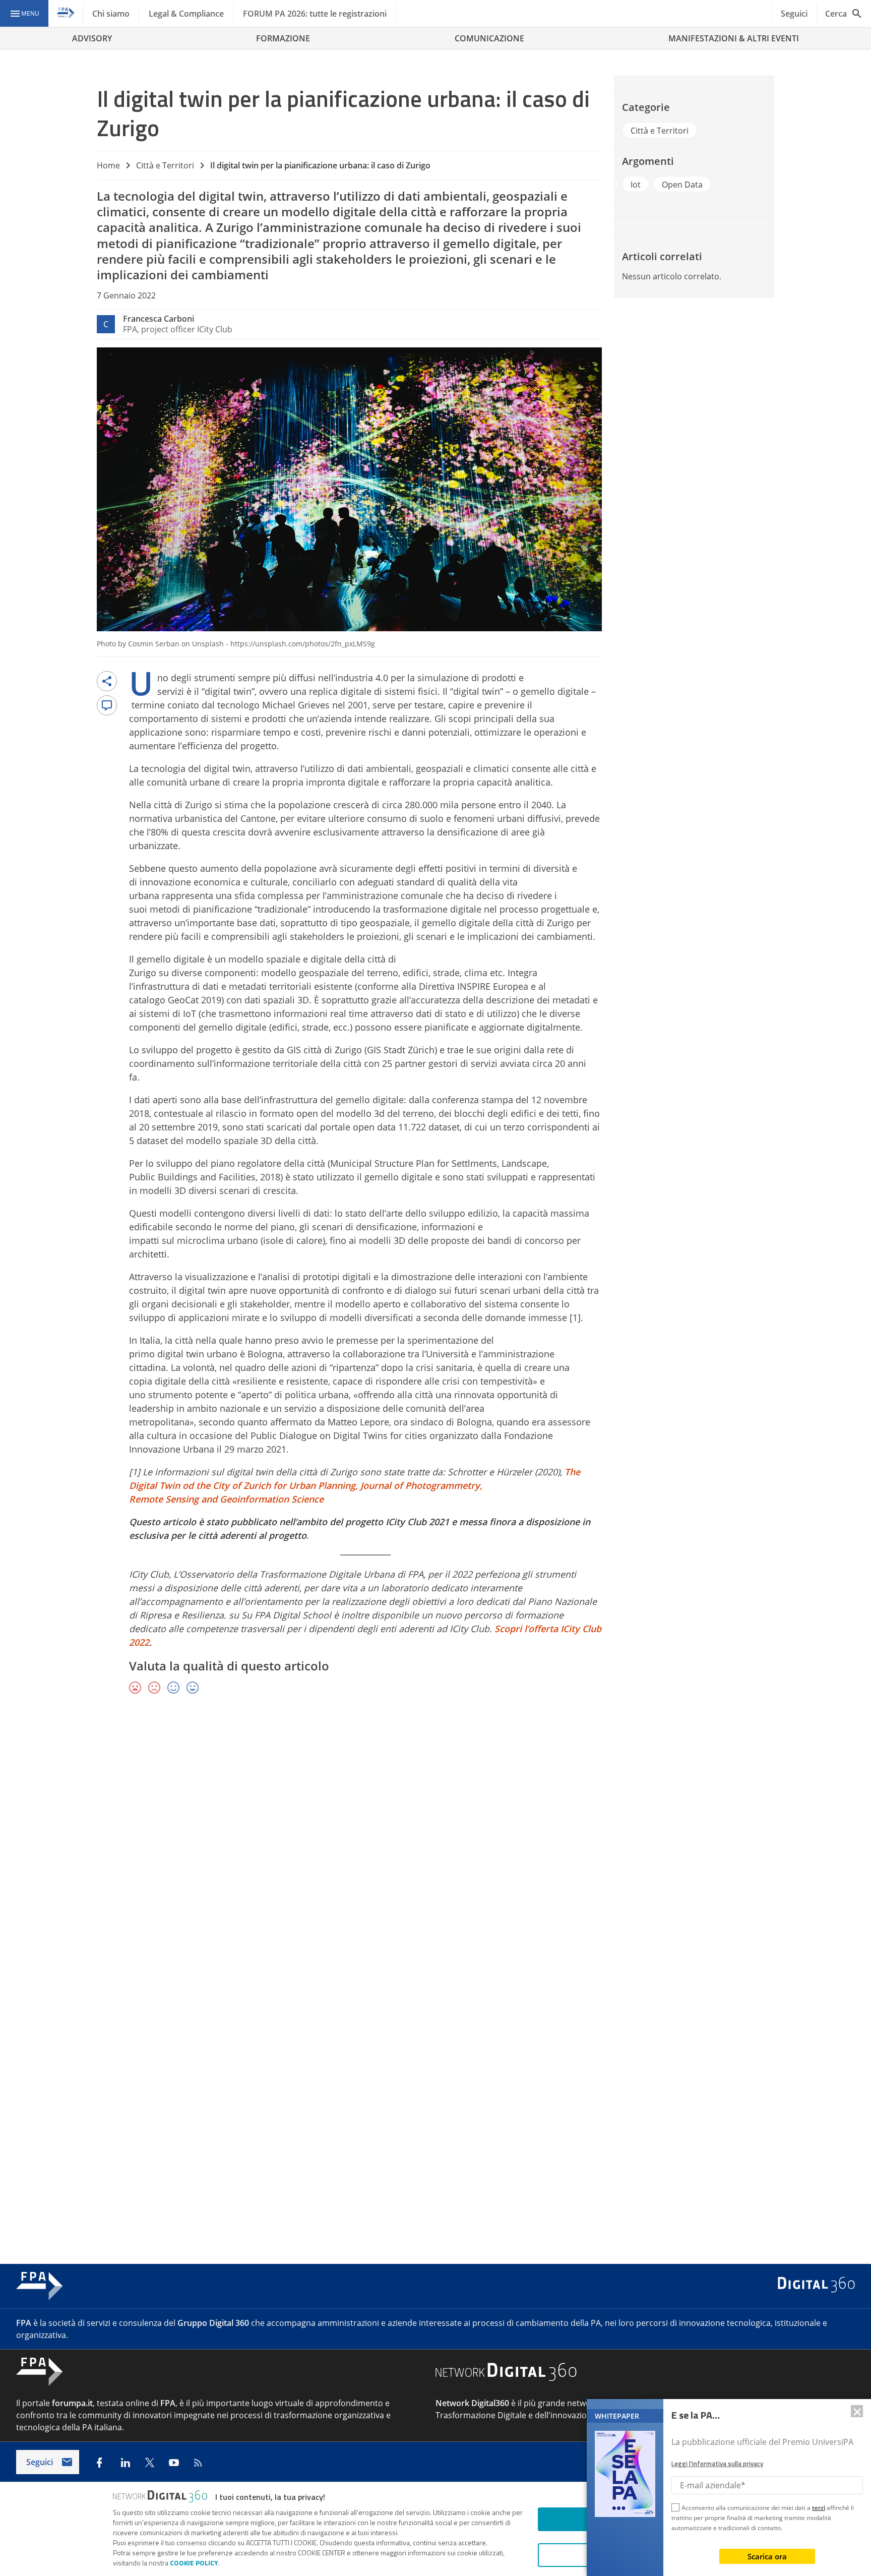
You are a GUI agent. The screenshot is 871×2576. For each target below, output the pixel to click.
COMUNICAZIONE (489, 38)
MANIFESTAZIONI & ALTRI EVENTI (734, 38)
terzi (819, 2508)
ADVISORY (92, 38)
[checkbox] (675, 2509)
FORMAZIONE (283, 38)
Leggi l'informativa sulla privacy (717, 2464)
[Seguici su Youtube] (174, 2463)
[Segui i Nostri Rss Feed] (198, 2463)
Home (108, 165)
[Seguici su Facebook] (99, 2463)
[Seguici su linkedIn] (126, 2463)
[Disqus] (435, 1849)
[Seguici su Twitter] (150, 2463)
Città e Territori (165, 165)
